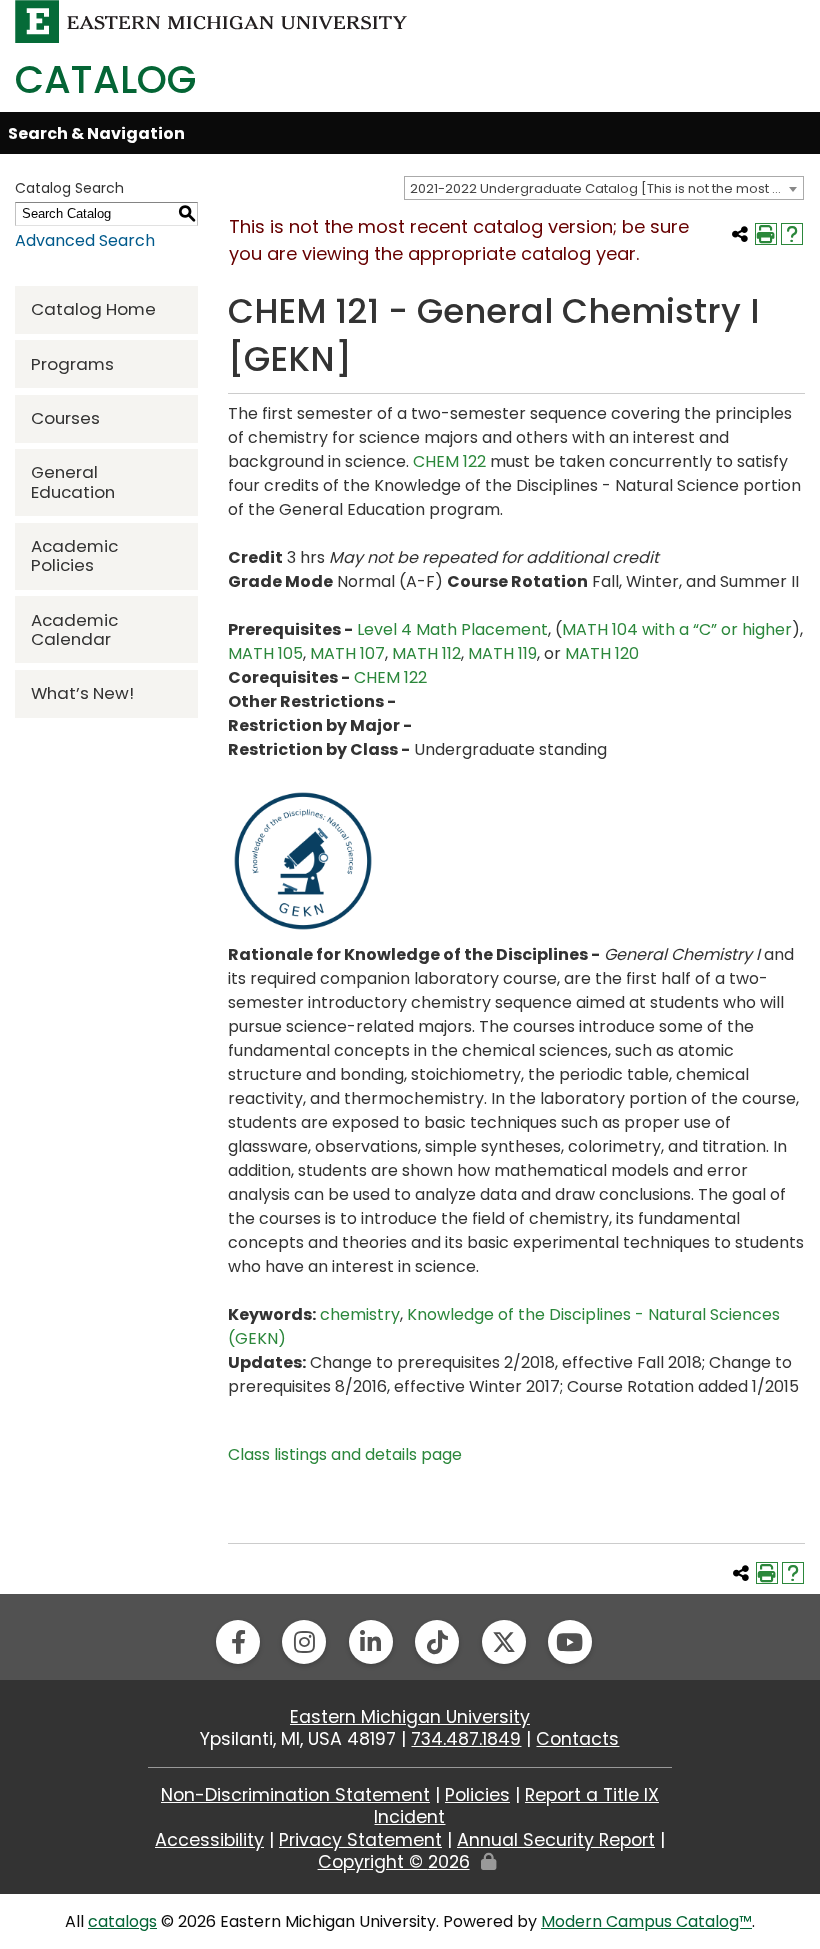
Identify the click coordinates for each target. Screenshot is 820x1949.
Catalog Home (93, 309)
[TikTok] (437, 1642)
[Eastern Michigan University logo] (211, 20)
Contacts (577, 1739)
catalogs (122, 1921)
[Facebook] (238, 1642)
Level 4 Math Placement (452, 629)
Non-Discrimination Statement (295, 1795)
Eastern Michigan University (410, 1717)
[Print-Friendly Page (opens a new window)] (766, 234)
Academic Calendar (74, 629)
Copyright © (394, 1862)
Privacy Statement (360, 1840)
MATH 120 (602, 653)
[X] (504, 1642)
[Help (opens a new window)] (792, 234)
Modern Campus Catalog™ (646, 1921)
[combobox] (604, 188)
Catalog (105, 79)
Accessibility (209, 1840)
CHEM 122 (449, 461)
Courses (65, 418)
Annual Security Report (556, 1840)
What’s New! (82, 693)
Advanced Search (85, 240)
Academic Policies (74, 555)
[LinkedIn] (371, 1642)
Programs (72, 364)
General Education (73, 481)
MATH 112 (426, 653)
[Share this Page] (740, 234)
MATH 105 (265, 653)
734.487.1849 (466, 1739)
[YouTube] (570, 1642)
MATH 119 (502, 653)
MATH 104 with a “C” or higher (677, 629)
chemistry (360, 1314)
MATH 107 (347, 653)
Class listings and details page (345, 1454)
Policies (477, 1795)
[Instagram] (304, 1642)
